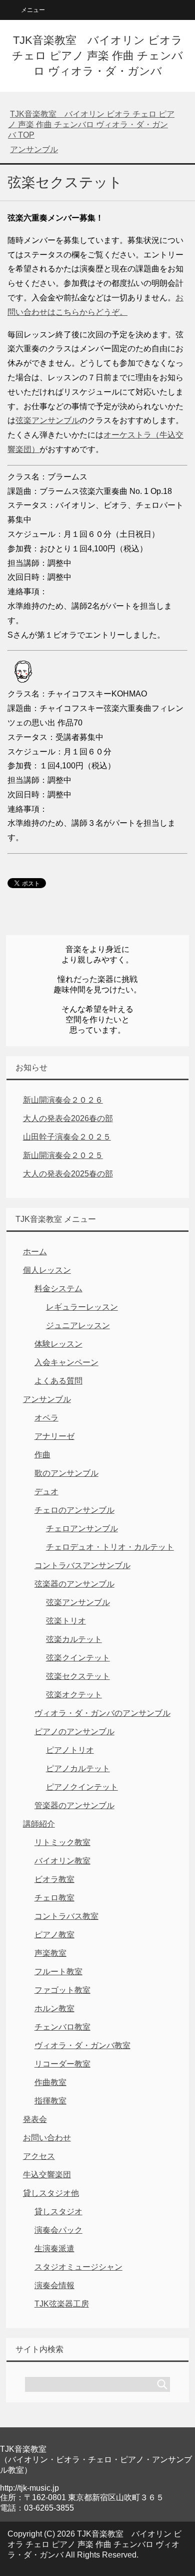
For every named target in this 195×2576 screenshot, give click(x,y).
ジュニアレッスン (78, 1325)
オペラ (46, 1418)
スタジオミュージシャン (78, 2267)
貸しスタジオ (58, 2212)
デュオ (46, 1492)
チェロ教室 (54, 1898)
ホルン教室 (54, 2008)
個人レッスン (47, 1270)
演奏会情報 (54, 2285)
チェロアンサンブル (82, 1528)
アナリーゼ (54, 1436)
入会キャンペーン (66, 1362)
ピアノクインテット (82, 1787)
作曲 (42, 1455)
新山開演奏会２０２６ (63, 1100)
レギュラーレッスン (82, 1307)
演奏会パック (58, 2230)
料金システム (58, 1288)
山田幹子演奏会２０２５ (67, 1137)
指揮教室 (50, 2101)
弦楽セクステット (78, 1676)
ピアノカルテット (78, 1768)
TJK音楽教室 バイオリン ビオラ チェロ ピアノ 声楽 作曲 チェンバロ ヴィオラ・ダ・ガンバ (97, 56)
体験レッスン (58, 1344)
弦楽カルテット (74, 1639)
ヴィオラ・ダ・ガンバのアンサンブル (102, 1713)
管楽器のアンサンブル (74, 1805)
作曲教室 (50, 2082)
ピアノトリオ (70, 1750)
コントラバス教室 (66, 1916)
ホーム (35, 1252)
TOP (91, 124)
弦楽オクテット (74, 1695)
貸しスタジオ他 (51, 2193)
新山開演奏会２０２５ (63, 1155)
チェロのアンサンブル (74, 1510)
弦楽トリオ (66, 1621)
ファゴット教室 (62, 1990)
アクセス (39, 2156)
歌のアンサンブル (66, 1473)
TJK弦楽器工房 (62, 2304)
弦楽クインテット (78, 1658)
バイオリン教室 (62, 1861)
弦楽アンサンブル (47, 420)
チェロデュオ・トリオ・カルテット (110, 1547)
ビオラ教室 (54, 1879)
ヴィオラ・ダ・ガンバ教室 (82, 2045)
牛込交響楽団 (47, 2175)
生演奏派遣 (54, 2248)
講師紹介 (39, 1824)
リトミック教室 (62, 1842)
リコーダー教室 (62, 2064)
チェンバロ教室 (62, 2027)
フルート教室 (58, 1972)
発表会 (35, 2119)
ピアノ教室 (54, 1935)
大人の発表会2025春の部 (68, 1174)
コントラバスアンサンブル (82, 1565)
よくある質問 (58, 1381)
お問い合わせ (47, 2138)
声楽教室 (50, 1953)
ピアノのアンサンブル (74, 1732)
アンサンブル (47, 1399)
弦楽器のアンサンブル (74, 1584)
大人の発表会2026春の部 (68, 1118)
